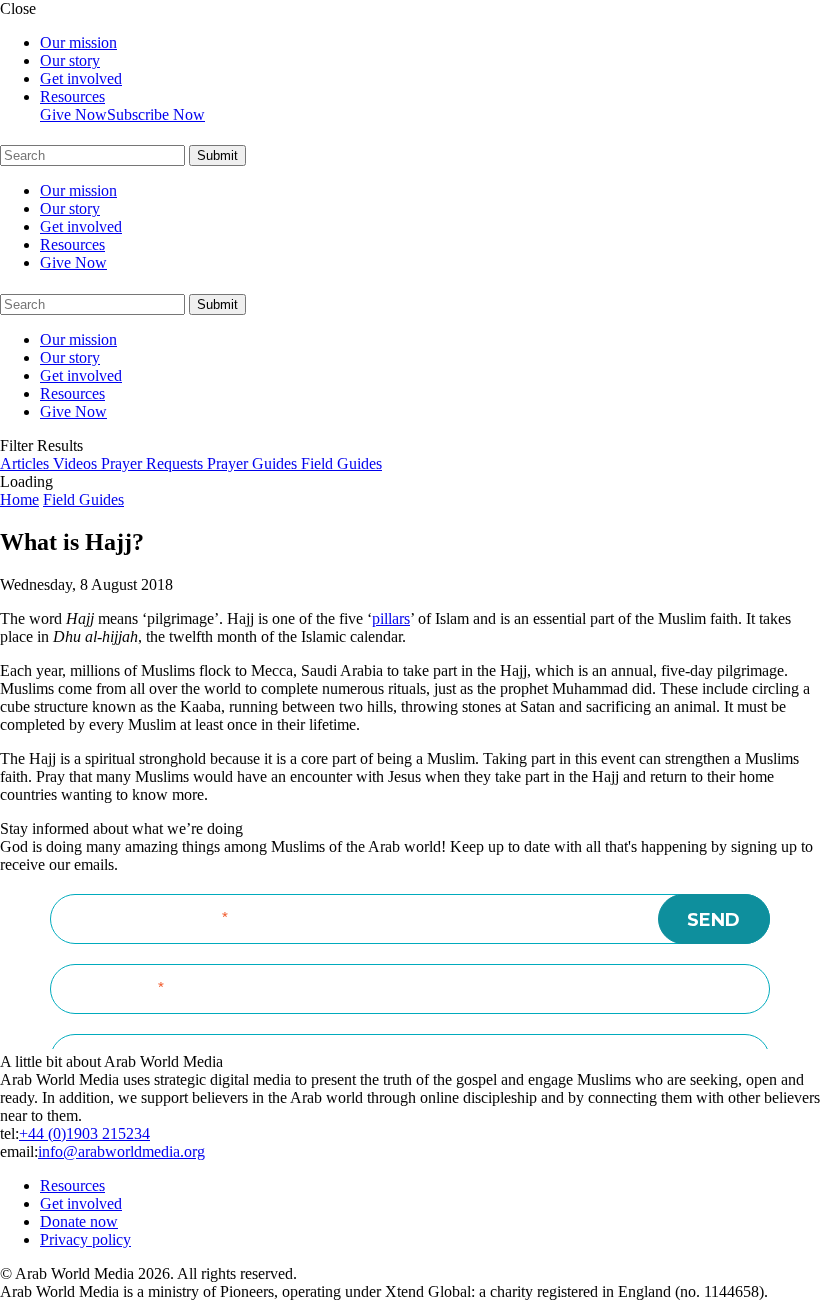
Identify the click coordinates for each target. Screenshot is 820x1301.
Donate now (79, 1221)
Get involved (81, 78)
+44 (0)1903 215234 (84, 1133)
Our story (70, 60)
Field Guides (83, 499)
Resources (72, 96)
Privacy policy (85, 1239)
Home (19, 499)
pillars (391, 618)
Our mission (78, 42)
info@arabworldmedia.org (121, 1151)
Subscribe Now (156, 114)
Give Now (73, 114)
